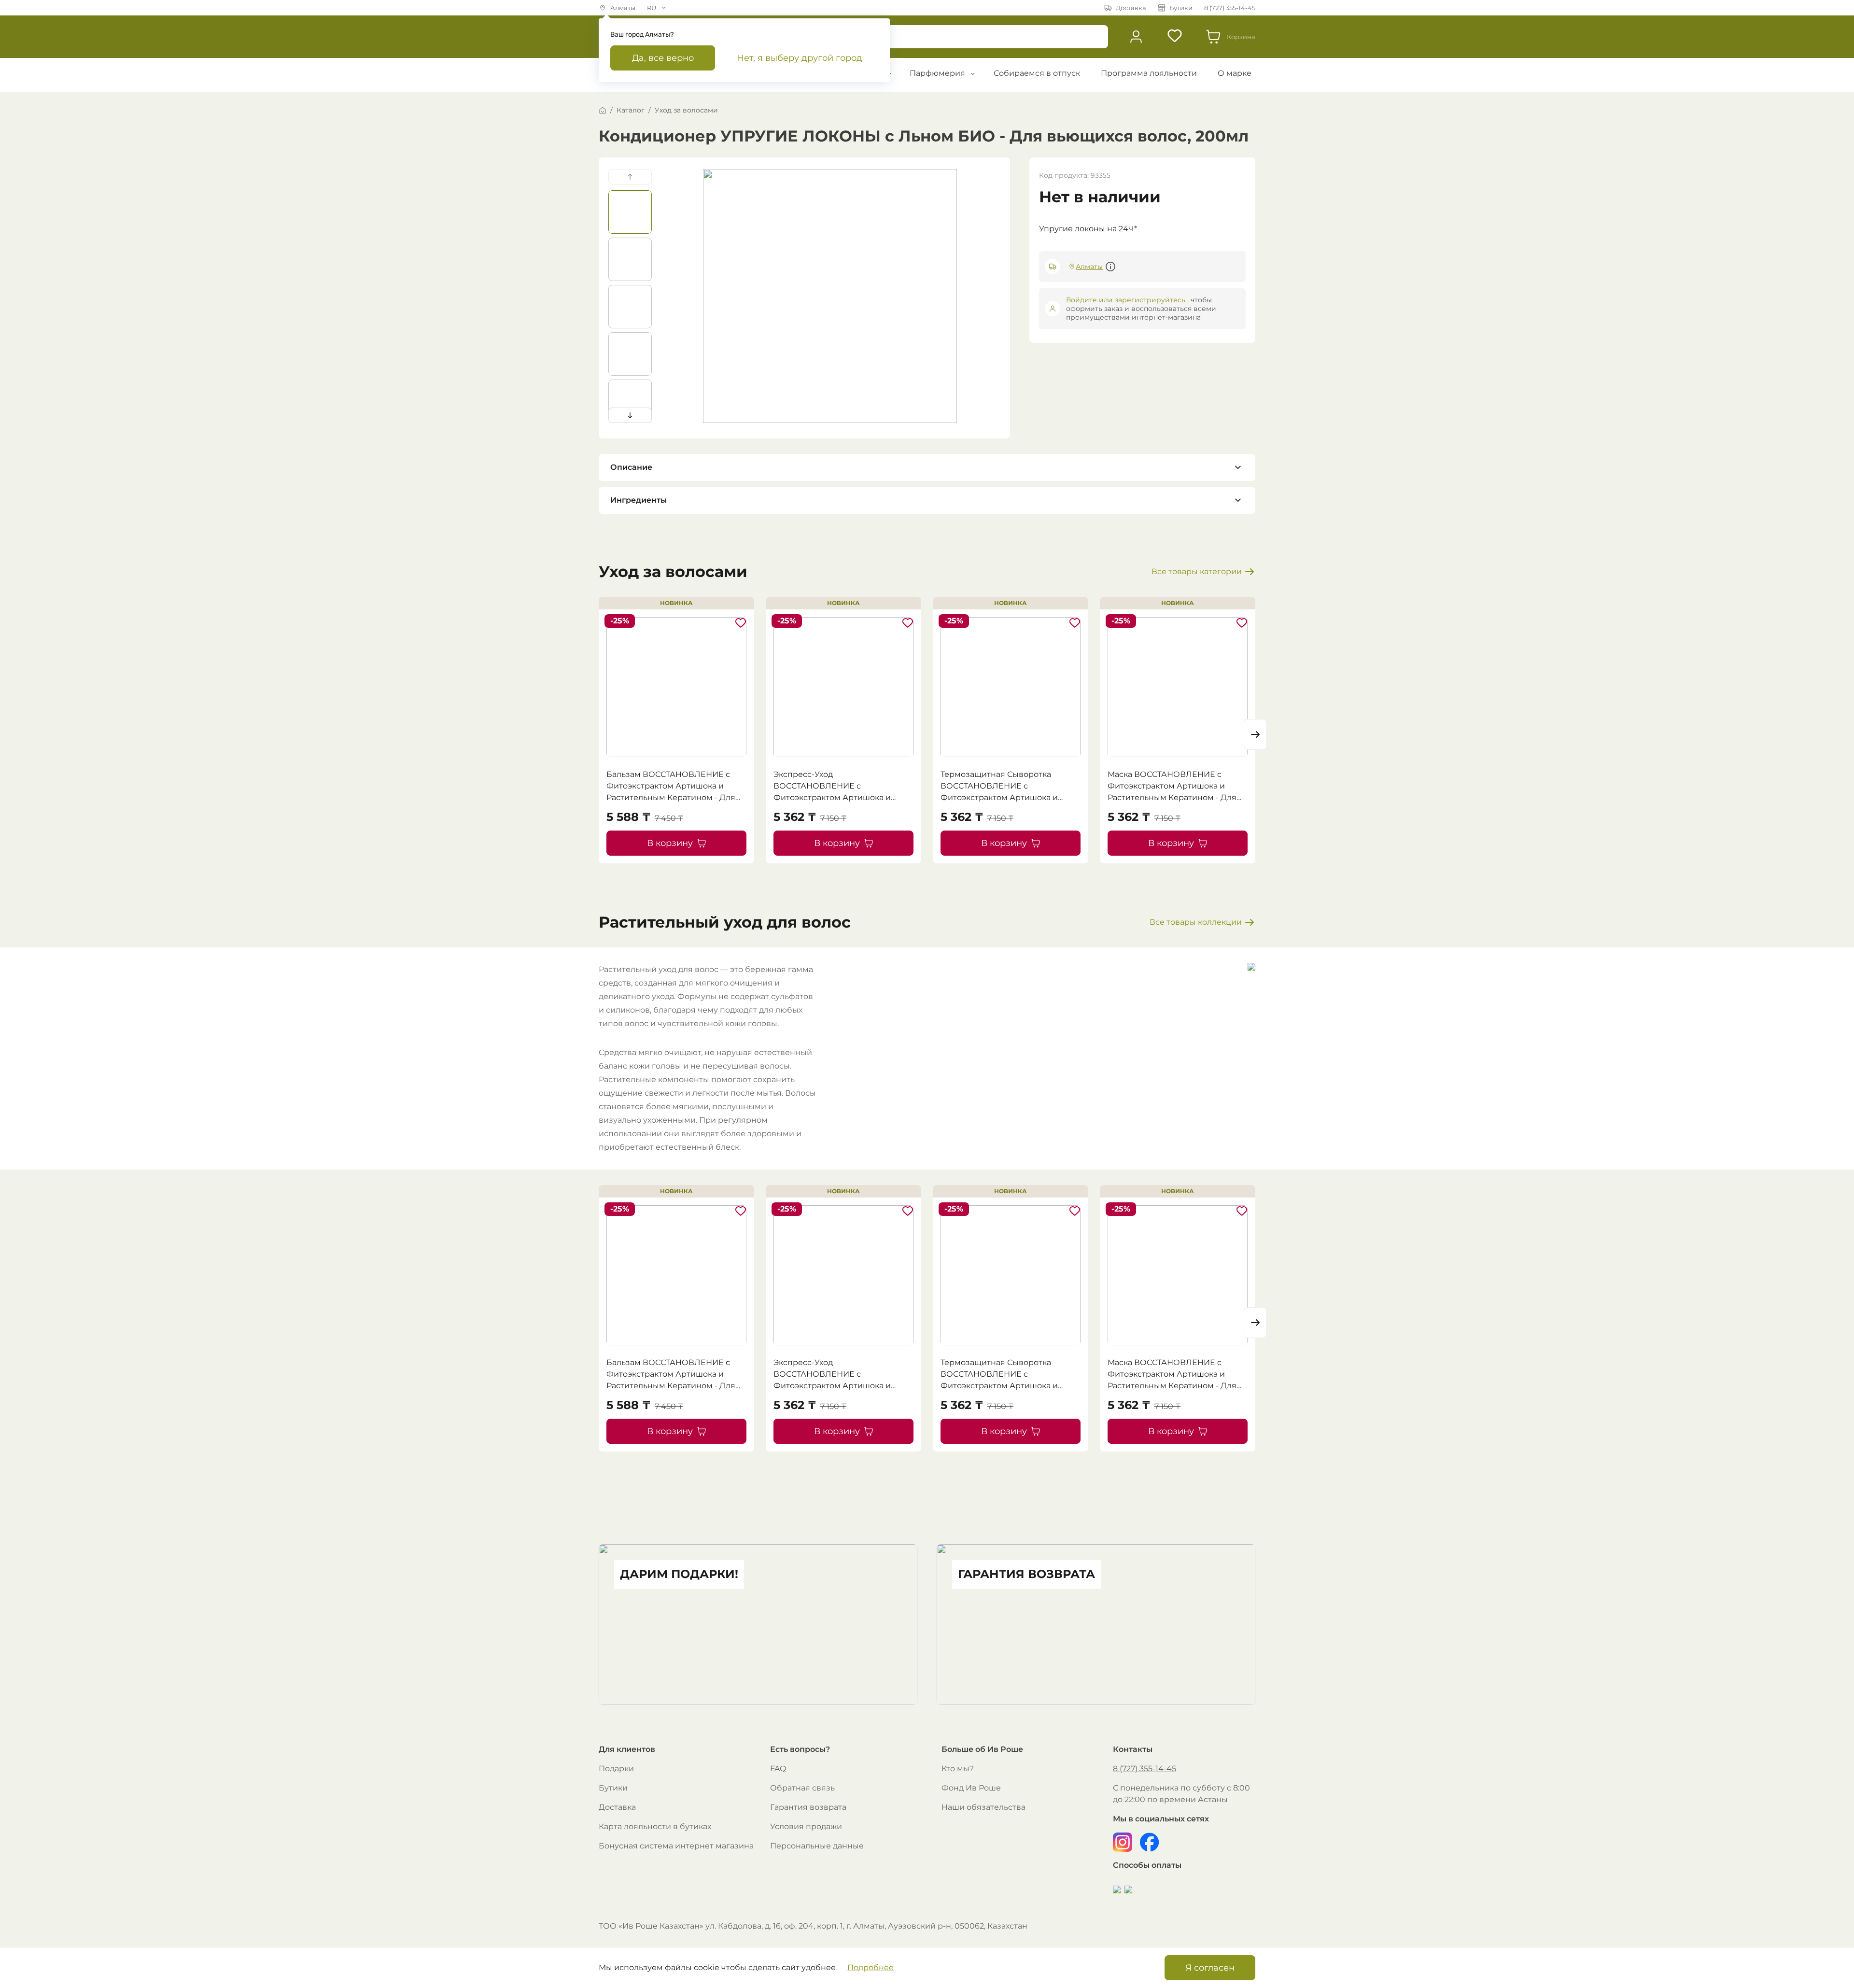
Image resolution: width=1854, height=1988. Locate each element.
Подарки (616, 1769)
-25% (620, 621)
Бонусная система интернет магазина (676, 1846)
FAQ (778, 1769)
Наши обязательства (983, 1807)
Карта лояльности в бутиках (655, 1826)
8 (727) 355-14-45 (1145, 1769)
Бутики (613, 1788)
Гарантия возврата (808, 1807)
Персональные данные (817, 1846)
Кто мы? (958, 1769)
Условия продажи (806, 1826)
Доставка (617, 1807)
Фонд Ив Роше (971, 1788)
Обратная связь (802, 1788)
